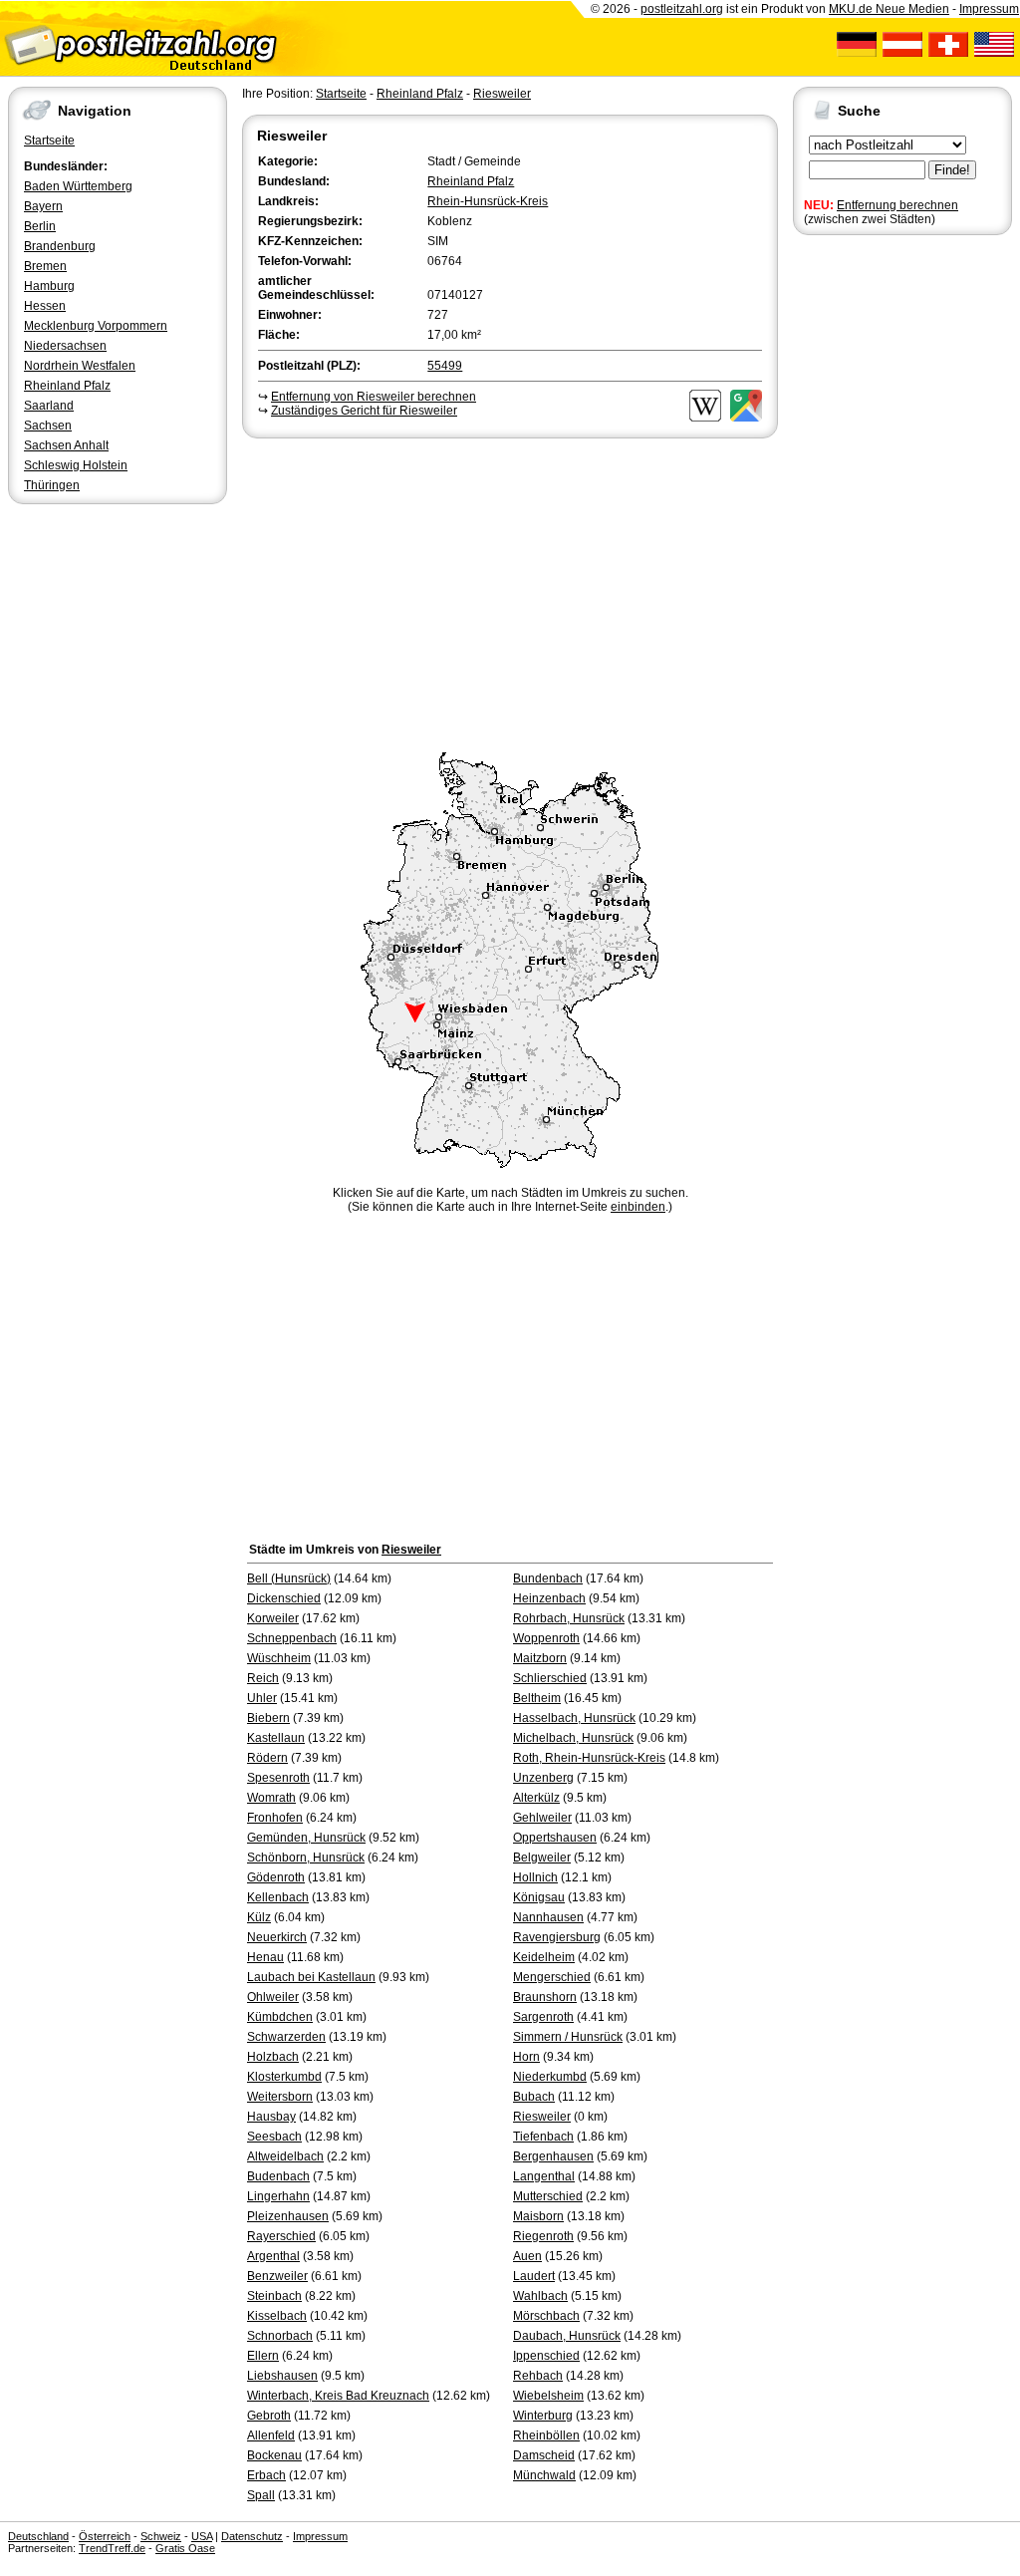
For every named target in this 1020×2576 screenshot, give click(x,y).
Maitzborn (540, 1658)
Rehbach (538, 2376)
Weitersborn (280, 2097)
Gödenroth (276, 1877)
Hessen (45, 306)
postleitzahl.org (682, 9)
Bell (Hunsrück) (289, 1578)
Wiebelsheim (548, 2396)
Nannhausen (548, 1917)
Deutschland (38, 2536)
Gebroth (269, 2416)
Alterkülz (536, 1798)
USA (202, 2536)
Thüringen (52, 485)
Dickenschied (284, 1598)
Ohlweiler (273, 1997)
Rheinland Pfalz (67, 386)
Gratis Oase (185, 2548)
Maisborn (538, 2216)
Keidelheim (544, 1957)
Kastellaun (276, 1738)
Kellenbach (278, 1897)
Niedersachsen (65, 346)
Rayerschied (281, 2236)
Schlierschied (550, 1678)
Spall (261, 2495)
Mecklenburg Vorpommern (96, 326)
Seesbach (274, 2137)
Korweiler (273, 1618)
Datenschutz (252, 2536)
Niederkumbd (550, 2077)
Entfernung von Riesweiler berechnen (374, 397)
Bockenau (274, 2455)
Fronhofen (275, 1818)
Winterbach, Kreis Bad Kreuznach (338, 2396)
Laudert (534, 2276)
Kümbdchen (280, 2017)
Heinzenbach (549, 1598)
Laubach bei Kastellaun (311, 1977)
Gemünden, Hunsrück (306, 1838)
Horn (526, 2057)
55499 (445, 366)
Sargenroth (543, 2017)
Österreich (105, 2536)
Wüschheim (279, 1658)
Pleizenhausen (288, 2216)
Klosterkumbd (284, 2077)
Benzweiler (277, 2276)
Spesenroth (278, 1778)
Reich (263, 1678)
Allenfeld (271, 2435)
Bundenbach (548, 1578)
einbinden (638, 1207)
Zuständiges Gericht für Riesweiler (364, 411)
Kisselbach (277, 2316)
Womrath (271, 1798)
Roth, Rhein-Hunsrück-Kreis (589, 1758)
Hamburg (49, 286)
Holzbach (273, 2057)
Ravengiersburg (557, 1937)
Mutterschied (548, 2196)
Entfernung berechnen (897, 205)
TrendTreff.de (112, 2548)
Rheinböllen (546, 2435)
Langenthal (544, 2176)
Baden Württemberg (78, 186)
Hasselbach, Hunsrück (574, 1718)
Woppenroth (546, 1638)
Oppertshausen (555, 1838)
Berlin (40, 226)
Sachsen (48, 426)
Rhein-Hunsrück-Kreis (488, 201)
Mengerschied (552, 1977)
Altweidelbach (285, 2156)
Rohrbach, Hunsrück (569, 1618)
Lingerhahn (278, 2196)
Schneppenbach (292, 1638)
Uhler (262, 1698)
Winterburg (543, 2416)
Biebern (268, 1718)
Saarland (49, 406)
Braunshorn (545, 1997)
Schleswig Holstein (76, 465)
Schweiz (161, 2536)
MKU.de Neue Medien (889, 9)
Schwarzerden (286, 2037)
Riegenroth (543, 2236)
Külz (259, 1917)
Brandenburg (60, 246)
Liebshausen (282, 2376)
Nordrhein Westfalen (80, 366)
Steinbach (274, 2296)
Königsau (539, 1897)
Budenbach (278, 2176)
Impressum (989, 9)
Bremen (45, 266)
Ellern (263, 2356)
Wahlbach (540, 2296)
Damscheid (544, 2455)
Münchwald (544, 2475)
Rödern (267, 1758)
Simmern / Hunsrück (568, 2037)
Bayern (43, 206)
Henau (265, 1957)
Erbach (266, 2475)
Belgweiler (542, 1858)
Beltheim (537, 1698)
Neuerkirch (277, 1937)
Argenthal (273, 2256)
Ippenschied (546, 2356)
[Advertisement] (510, 592)
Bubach (534, 2097)
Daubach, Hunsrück (567, 2336)
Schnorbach (280, 2336)
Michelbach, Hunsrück (573, 1738)
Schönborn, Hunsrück (306, 1858)
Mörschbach (546, 2316)
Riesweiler (502, 94)
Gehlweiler (542, 1818)
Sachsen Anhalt (66, 445)
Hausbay (271, 2117)
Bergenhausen (553, 2156)
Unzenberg (543, 1778)
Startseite (49, 141)
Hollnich (535, 1877)
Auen (527, 2256)
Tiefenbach (543, 2137)
